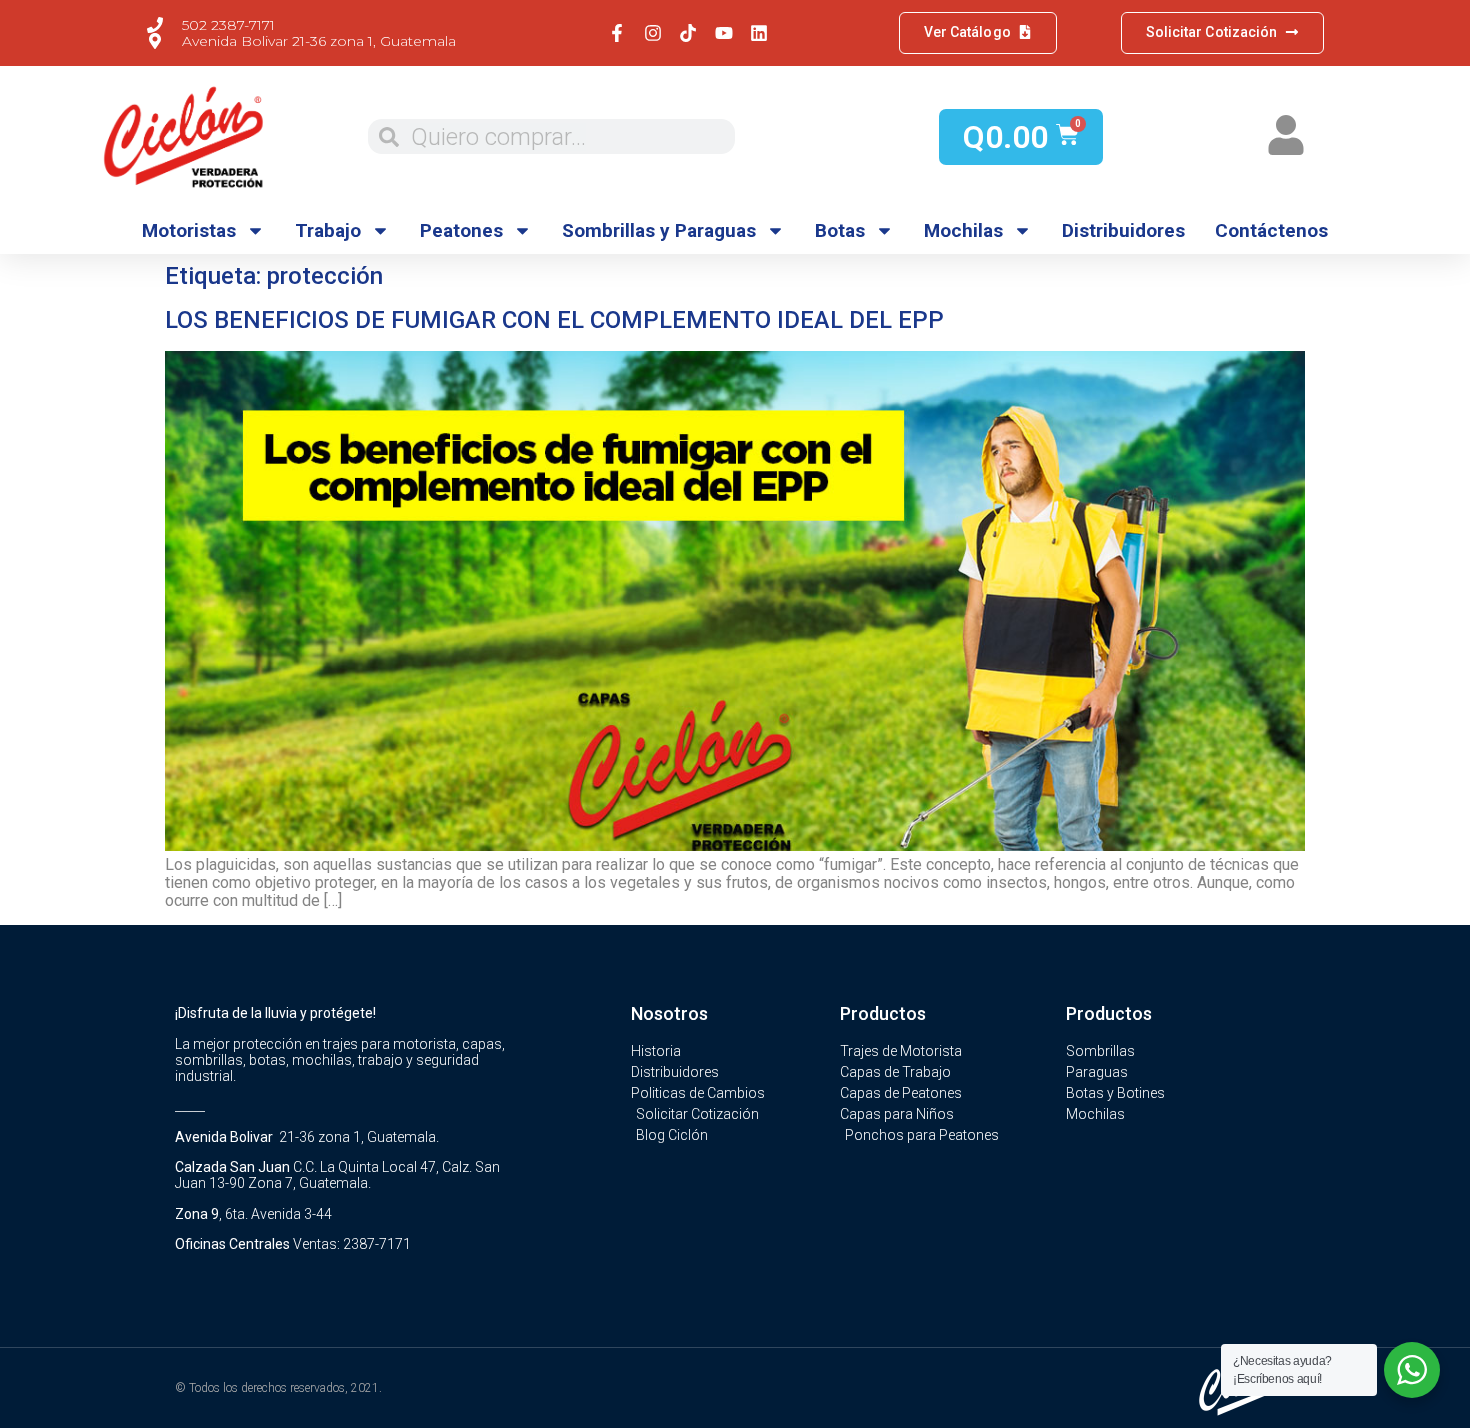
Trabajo (328, 230)
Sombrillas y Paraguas (659, 230)
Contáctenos (1271, 230)
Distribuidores (1123, 230)
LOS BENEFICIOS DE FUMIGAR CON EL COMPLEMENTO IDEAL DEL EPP (554, 320)
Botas (840, 230)
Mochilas (963, 230)
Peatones (461, 230)
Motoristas (189, 230)
